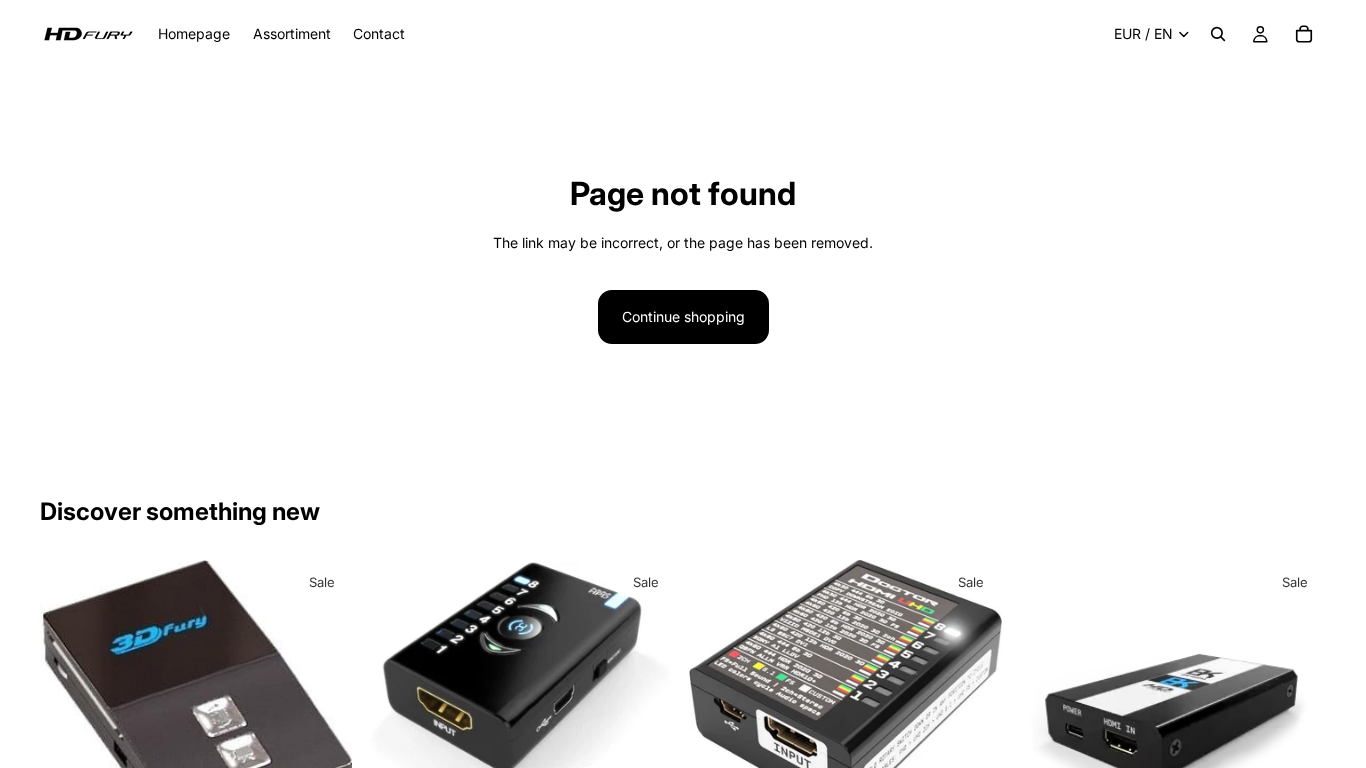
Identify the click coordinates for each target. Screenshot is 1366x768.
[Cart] (1304, 34)
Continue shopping (683, 316)
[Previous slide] (70, 707)
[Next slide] (323, 707)
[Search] (1218, 34)
